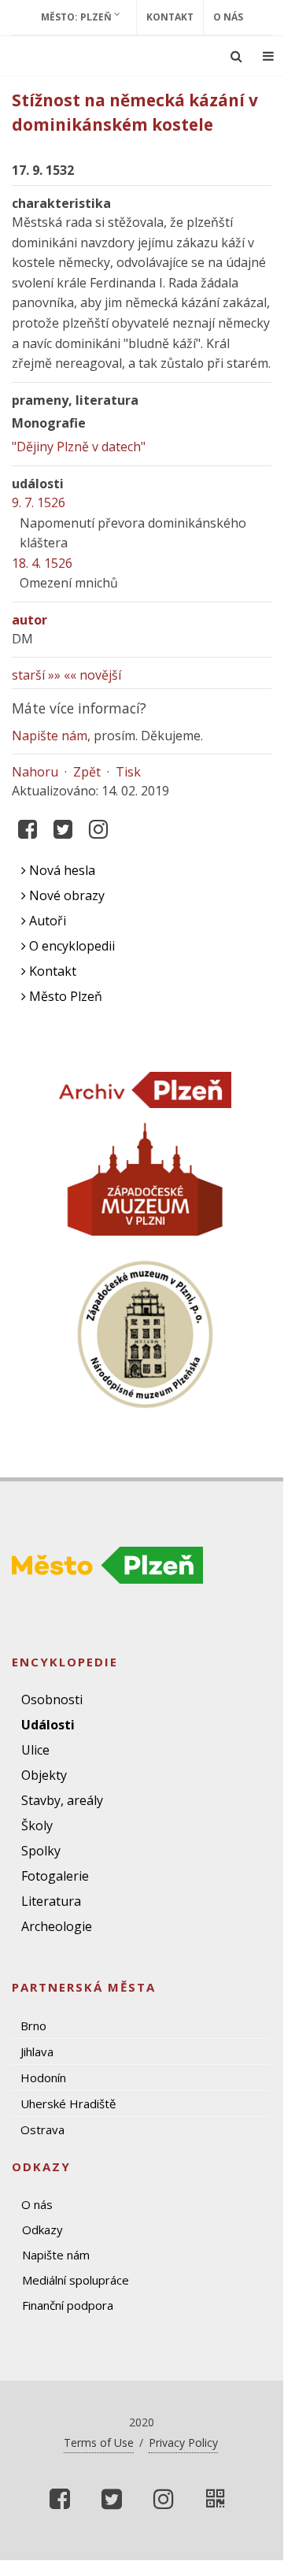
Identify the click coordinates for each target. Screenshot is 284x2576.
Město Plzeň (64, 996)
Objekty (44, 1775)
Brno (33, 2026)
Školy (37, 1825)
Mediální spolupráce (76, 2280)
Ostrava (42, 2129)
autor (30, 620)
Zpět (87, 772)
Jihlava (37, 2052)
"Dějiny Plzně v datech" (79, 447)
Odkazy (42, 2229)
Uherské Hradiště (68, 2103)
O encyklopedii (70, 946)
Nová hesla (61, 870)
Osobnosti (52, 1699)
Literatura (51, 1901)
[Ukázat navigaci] (268, 56)
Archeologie (57, 1926)
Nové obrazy (65, 895)
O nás (228, 17)
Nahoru (35, 772)
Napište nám (50, 736)
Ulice (35, 1750)
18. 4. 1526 (42, 563)
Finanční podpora (68, 2305)
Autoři (46, 921)
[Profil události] (216, 2499)
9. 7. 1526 (39, 502)
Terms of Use (99, 2443)
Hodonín (43, 2077)
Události (48, 1725)
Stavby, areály (62, 1800)
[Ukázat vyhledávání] (236, 56)
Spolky (41, 1851)
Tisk (128, 772)
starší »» (36, 675)
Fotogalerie (55, 1876)
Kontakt (170, 17)
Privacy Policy (183, 2443)
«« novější (92, 675)
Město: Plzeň (77, 17)
